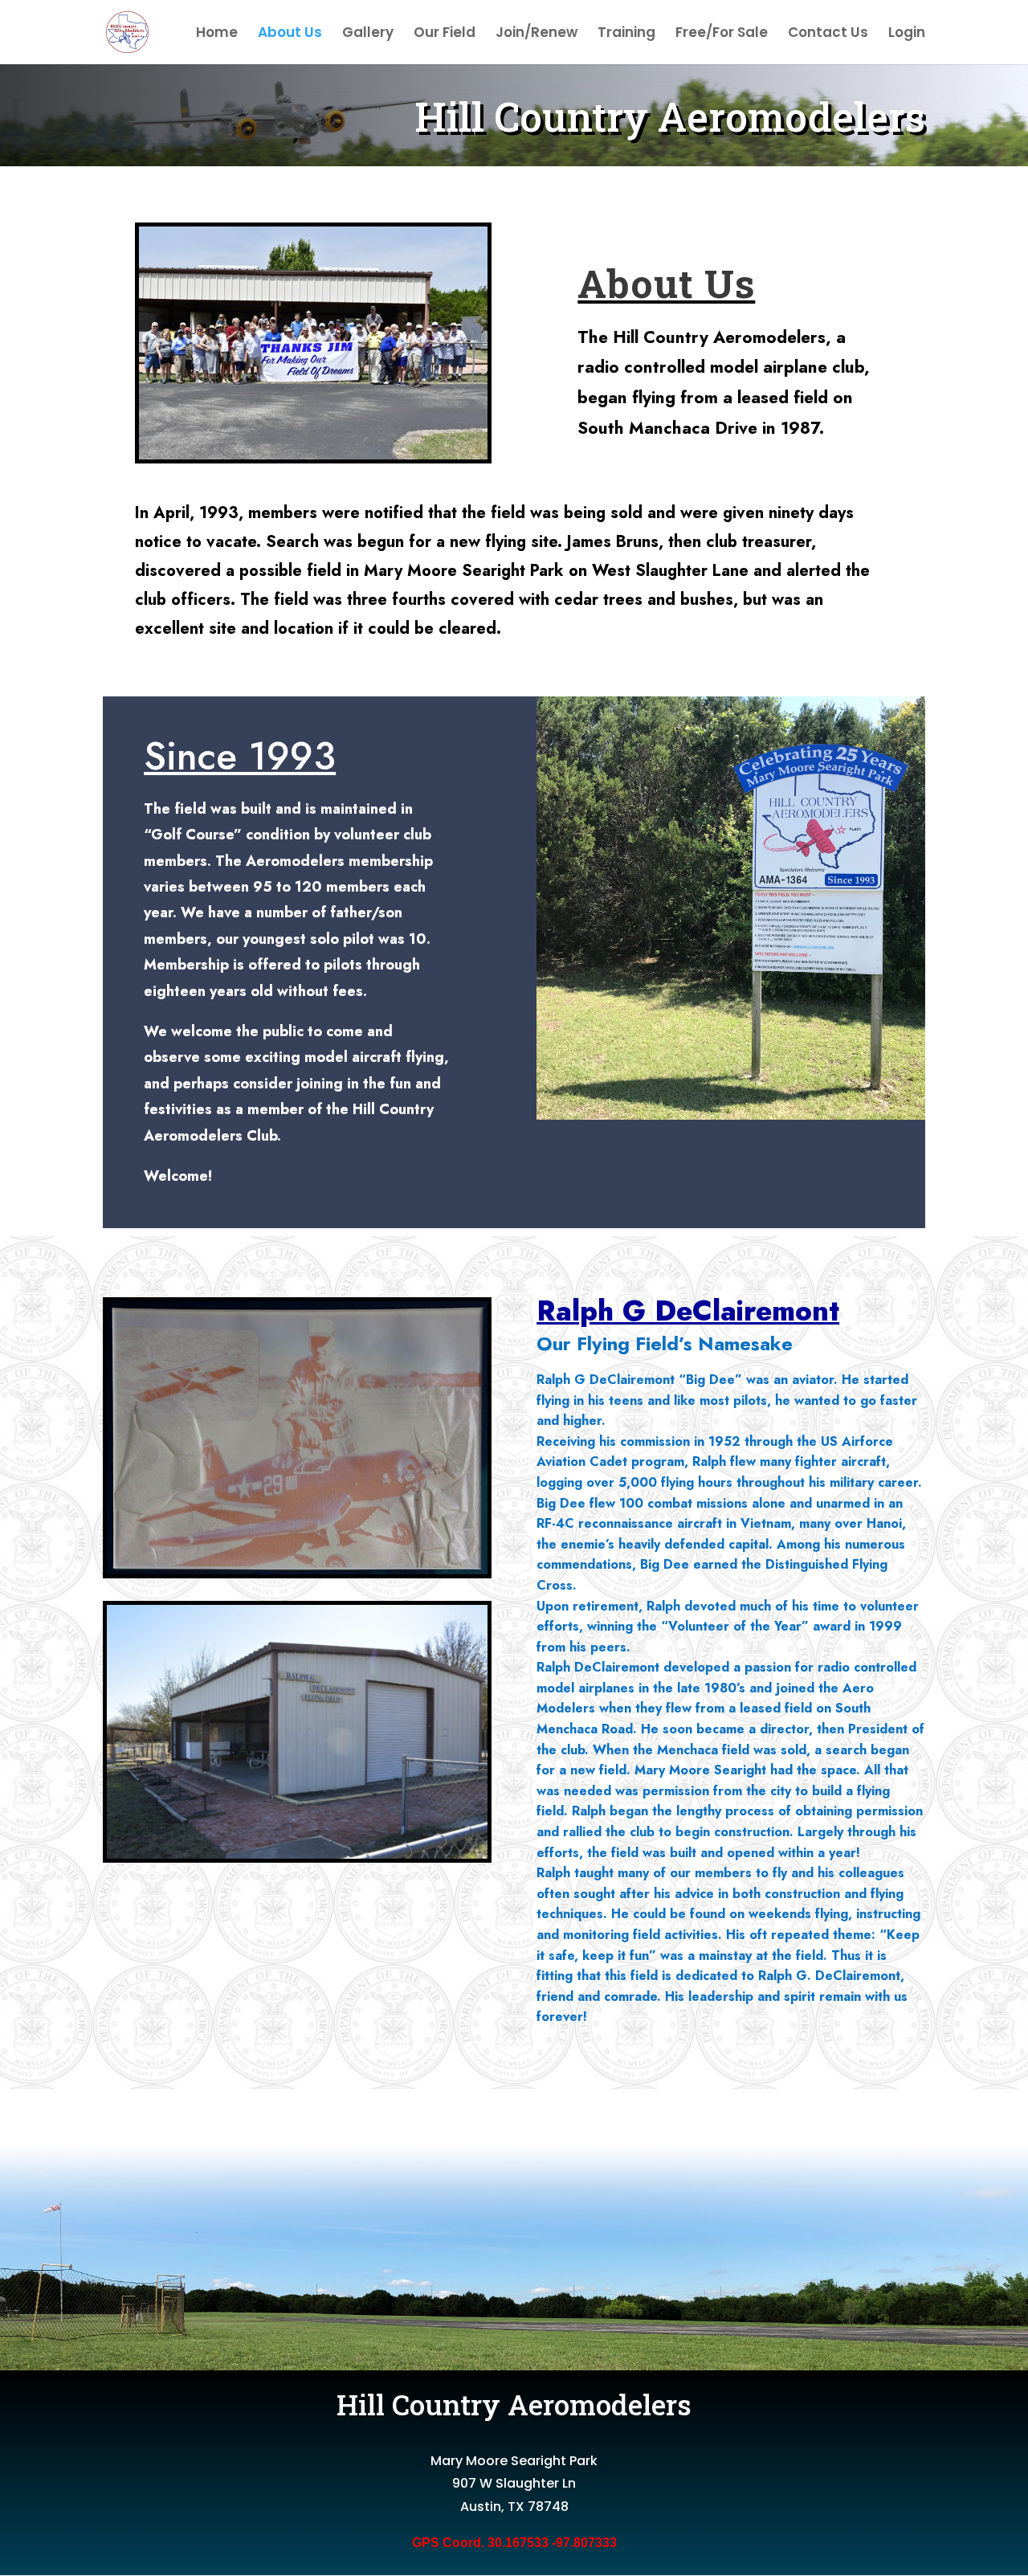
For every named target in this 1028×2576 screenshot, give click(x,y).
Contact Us (828, 34)
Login (907, 34)
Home (217, 34)
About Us (290, 34)
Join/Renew (536, 34)
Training (626, 34)
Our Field (445, 34)
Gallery (368, 34)
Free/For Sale (722, 34)
